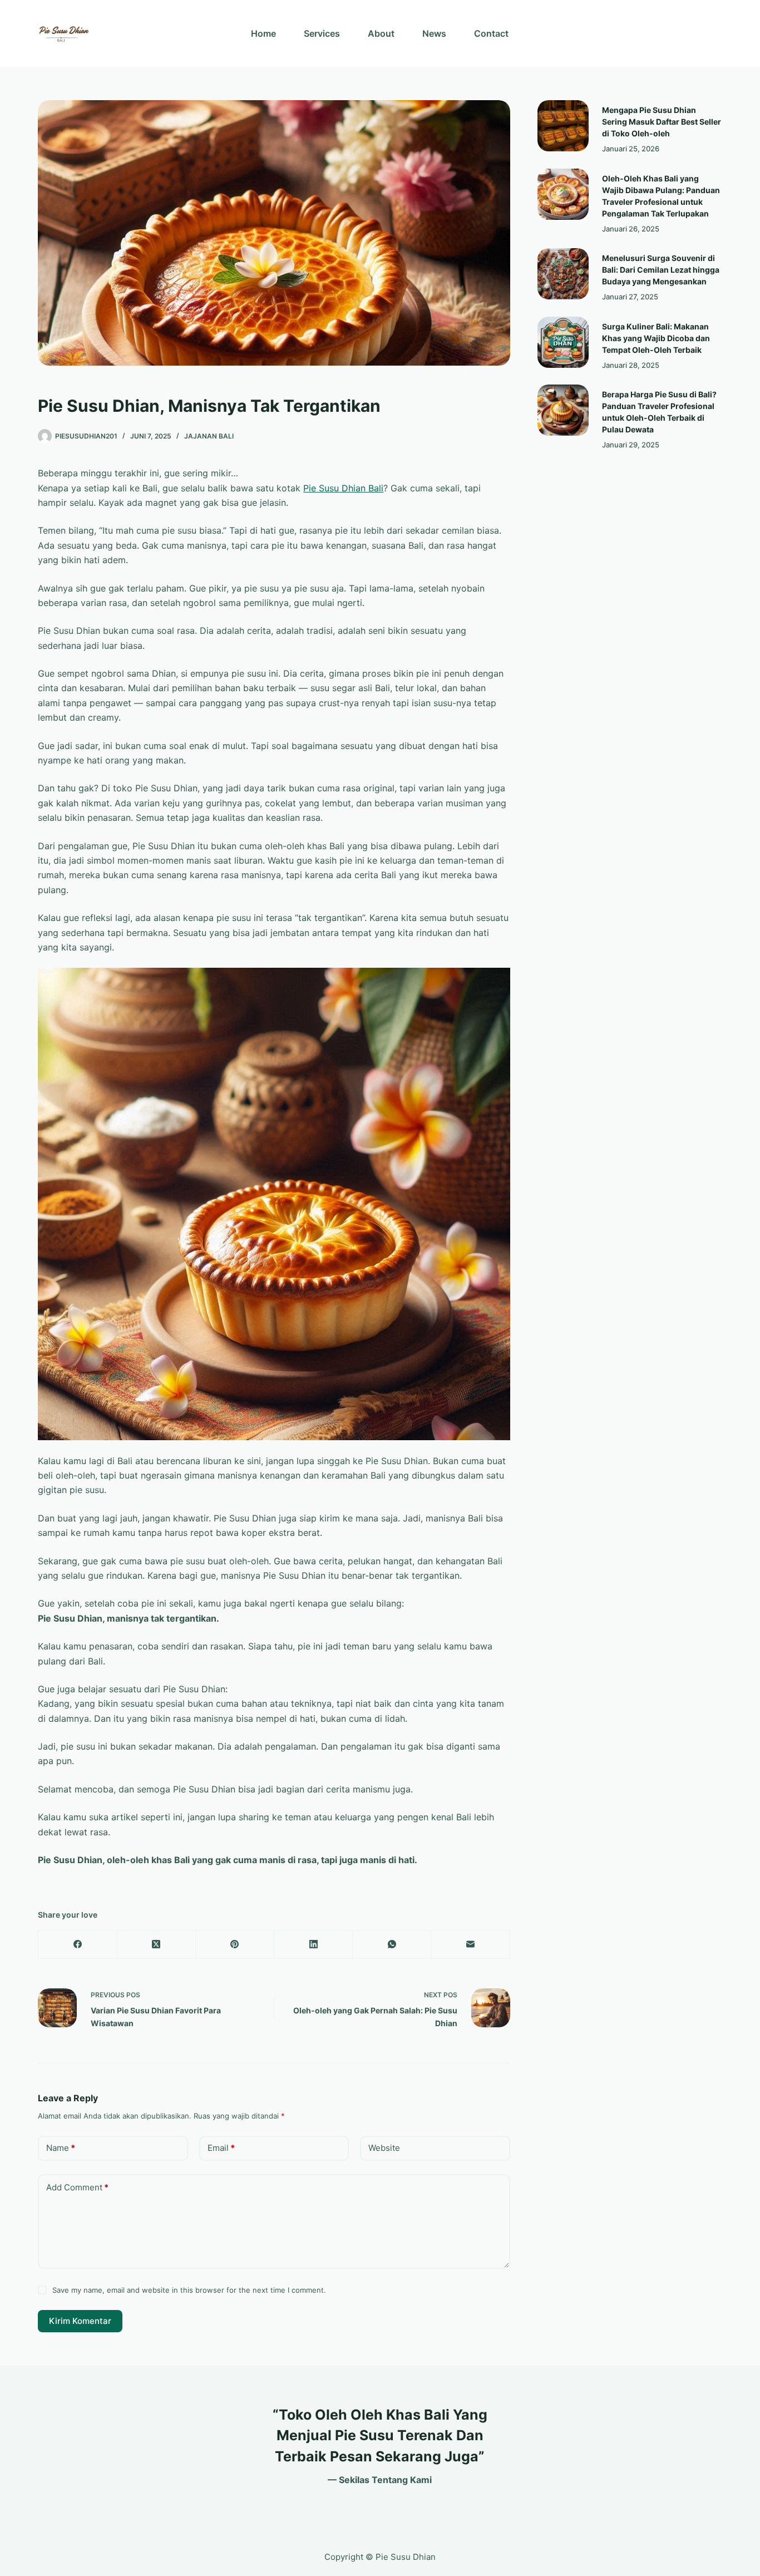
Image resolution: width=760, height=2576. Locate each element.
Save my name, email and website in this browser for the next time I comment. (189, 2290)
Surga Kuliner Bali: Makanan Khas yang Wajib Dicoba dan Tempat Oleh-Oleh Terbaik (656, 338)
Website (384, 2148)
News (434, 33)
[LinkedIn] (314, 1945)
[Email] (470, 1945)
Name (61, 2148)
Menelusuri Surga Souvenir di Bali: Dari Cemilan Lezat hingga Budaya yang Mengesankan (661, 270)
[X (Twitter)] (157, 1945)
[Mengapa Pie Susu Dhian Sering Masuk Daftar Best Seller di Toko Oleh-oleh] (563, 126)
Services (322, 33)
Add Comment (77, 2187)
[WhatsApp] (392, 1945)
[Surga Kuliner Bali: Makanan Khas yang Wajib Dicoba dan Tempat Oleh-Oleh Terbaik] (563, 342)
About (381, 33)
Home (263, 33)
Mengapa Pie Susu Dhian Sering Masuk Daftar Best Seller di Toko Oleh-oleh (662, 122)
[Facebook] (78, 1945)
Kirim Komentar (80, 2321)
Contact (491, 33)
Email (221, 2148)
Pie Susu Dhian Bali (343, 488)
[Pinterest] (235, 1945)
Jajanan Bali (209, 436)
